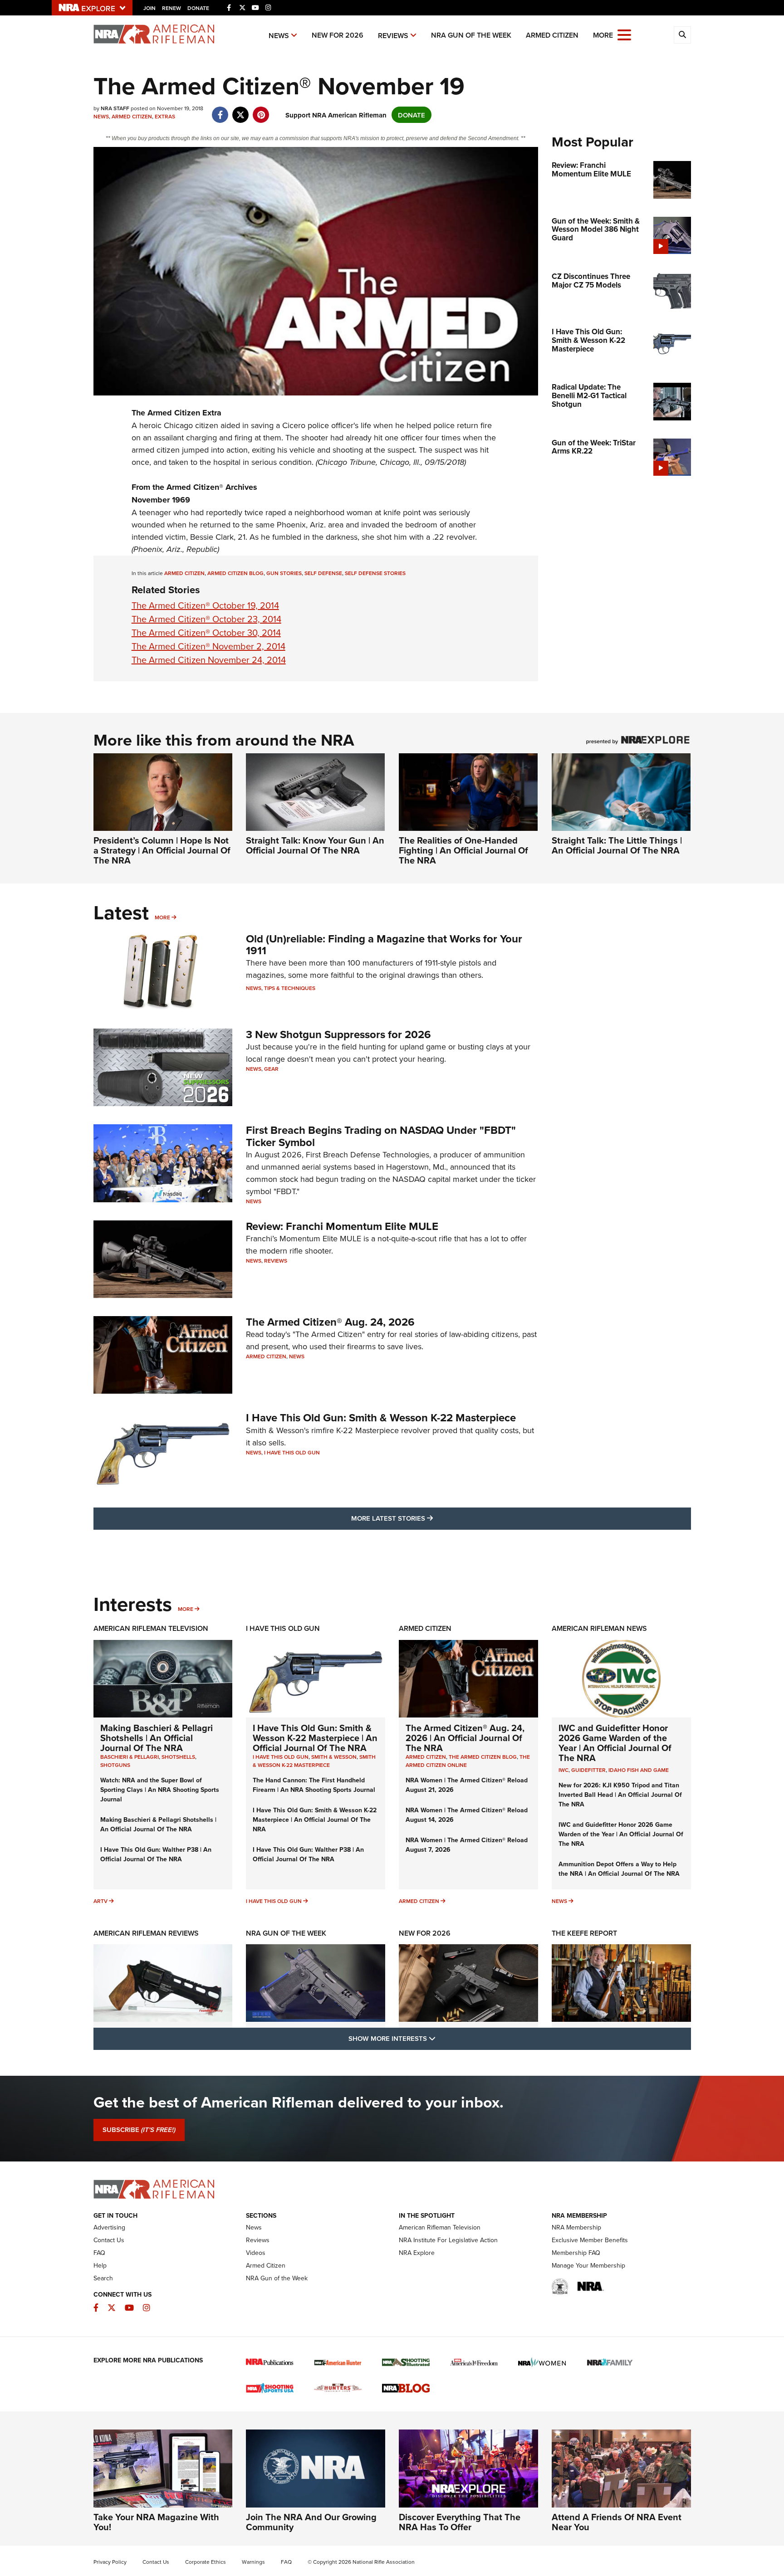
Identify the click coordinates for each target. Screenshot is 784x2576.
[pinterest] (261, 110)
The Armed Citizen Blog (483, 1757)
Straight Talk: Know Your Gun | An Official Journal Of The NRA (315, 845)
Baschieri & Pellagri (130, 1757)
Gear (271, 1069)
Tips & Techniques (290, 988)
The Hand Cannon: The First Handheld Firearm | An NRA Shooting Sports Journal (314, 1785)
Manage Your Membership (588, 2265)
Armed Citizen (552, 35)
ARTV (100, 1901)
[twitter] (241, 110)
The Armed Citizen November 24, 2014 (209, 660)
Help (100, 2265)
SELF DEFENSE (323, 573)
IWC (563, 1770)
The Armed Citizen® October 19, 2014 (205, 605)
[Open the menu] (624, 34)
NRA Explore (417, 2253)
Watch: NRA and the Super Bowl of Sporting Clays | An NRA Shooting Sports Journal (160, 1790)
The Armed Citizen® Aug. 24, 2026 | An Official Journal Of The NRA (465, 1738)
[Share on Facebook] (220, 110)
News (279, 36)
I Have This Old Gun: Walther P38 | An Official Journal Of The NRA (156, 1854)
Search (103, 2278)
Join (149, 8)
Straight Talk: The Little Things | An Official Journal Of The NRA (617, 845)
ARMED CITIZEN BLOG (235, 573)
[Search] (682, 35)
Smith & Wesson (334, 1757)
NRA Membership (576, 2227)
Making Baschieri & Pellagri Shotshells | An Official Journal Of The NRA (157, 1738)
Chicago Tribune (347, 462)
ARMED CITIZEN (184, 573)
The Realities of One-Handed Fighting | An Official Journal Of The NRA (463, 850)
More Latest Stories (429, 1518)
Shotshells (178, 1757)
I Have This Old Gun (292, 1452)
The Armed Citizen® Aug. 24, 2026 (330, 1322)
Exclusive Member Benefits (590, 2240)
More (162, 917)
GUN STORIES (284, 573)
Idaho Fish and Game (639, 1770)
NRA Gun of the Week (471, 35)
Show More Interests (441, 2038)
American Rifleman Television (151, 1628)
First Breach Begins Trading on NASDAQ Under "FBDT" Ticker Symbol (381, 1136)
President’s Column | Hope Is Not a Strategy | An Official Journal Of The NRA (162, 850)
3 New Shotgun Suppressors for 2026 (338, 1034)
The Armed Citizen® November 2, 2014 (208, 646)
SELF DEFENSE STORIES (375, 573)
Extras (165, 116)
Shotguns (115, 1765)
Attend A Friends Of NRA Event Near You (617, 2522)
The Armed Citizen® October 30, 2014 (206, 632)
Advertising (109, 2227)
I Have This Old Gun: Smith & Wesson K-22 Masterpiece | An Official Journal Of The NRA (315, 1738)
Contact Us (109, 2240)
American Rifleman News (599, 1628)
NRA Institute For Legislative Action (448, 2240)
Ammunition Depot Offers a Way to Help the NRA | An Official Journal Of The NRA (619, 1869)
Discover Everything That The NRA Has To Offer (460, 2522)
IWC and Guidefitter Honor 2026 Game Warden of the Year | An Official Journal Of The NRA (615, 1743)
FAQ (99, 2253)
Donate (198, 8)
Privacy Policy (110, 2562)
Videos (256, 2253)
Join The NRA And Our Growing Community (311, 2522)
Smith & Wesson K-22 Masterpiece (314, 1761)
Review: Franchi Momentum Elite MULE (342, 1226)
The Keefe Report (584, 1933)
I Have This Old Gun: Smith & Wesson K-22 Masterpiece (381, 1417)
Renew (171, 8)
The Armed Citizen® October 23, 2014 (206, 619)
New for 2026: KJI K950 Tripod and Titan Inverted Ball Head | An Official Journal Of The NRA (620, 1795)
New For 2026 (338, 35)
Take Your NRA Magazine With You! (156, 2522)
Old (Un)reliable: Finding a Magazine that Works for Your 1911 (384, 944)
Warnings (253, 2562)
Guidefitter (588, 1770)
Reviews (393, 36)
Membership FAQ (576, 2253)
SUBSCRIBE (139, 2130)
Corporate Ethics (206, 2562)
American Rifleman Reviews (146, 1933)
